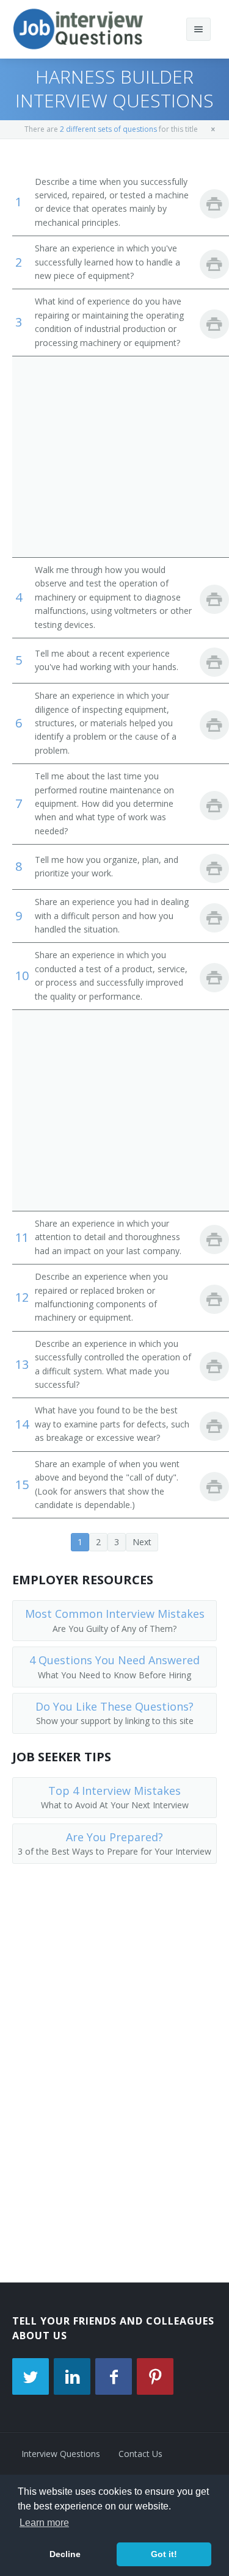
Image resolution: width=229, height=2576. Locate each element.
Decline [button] (65, 2554)
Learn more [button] (44, 2523)
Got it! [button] (164, 2554)
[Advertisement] (114, 456)
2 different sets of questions (108, 129)
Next (142, 1542)
